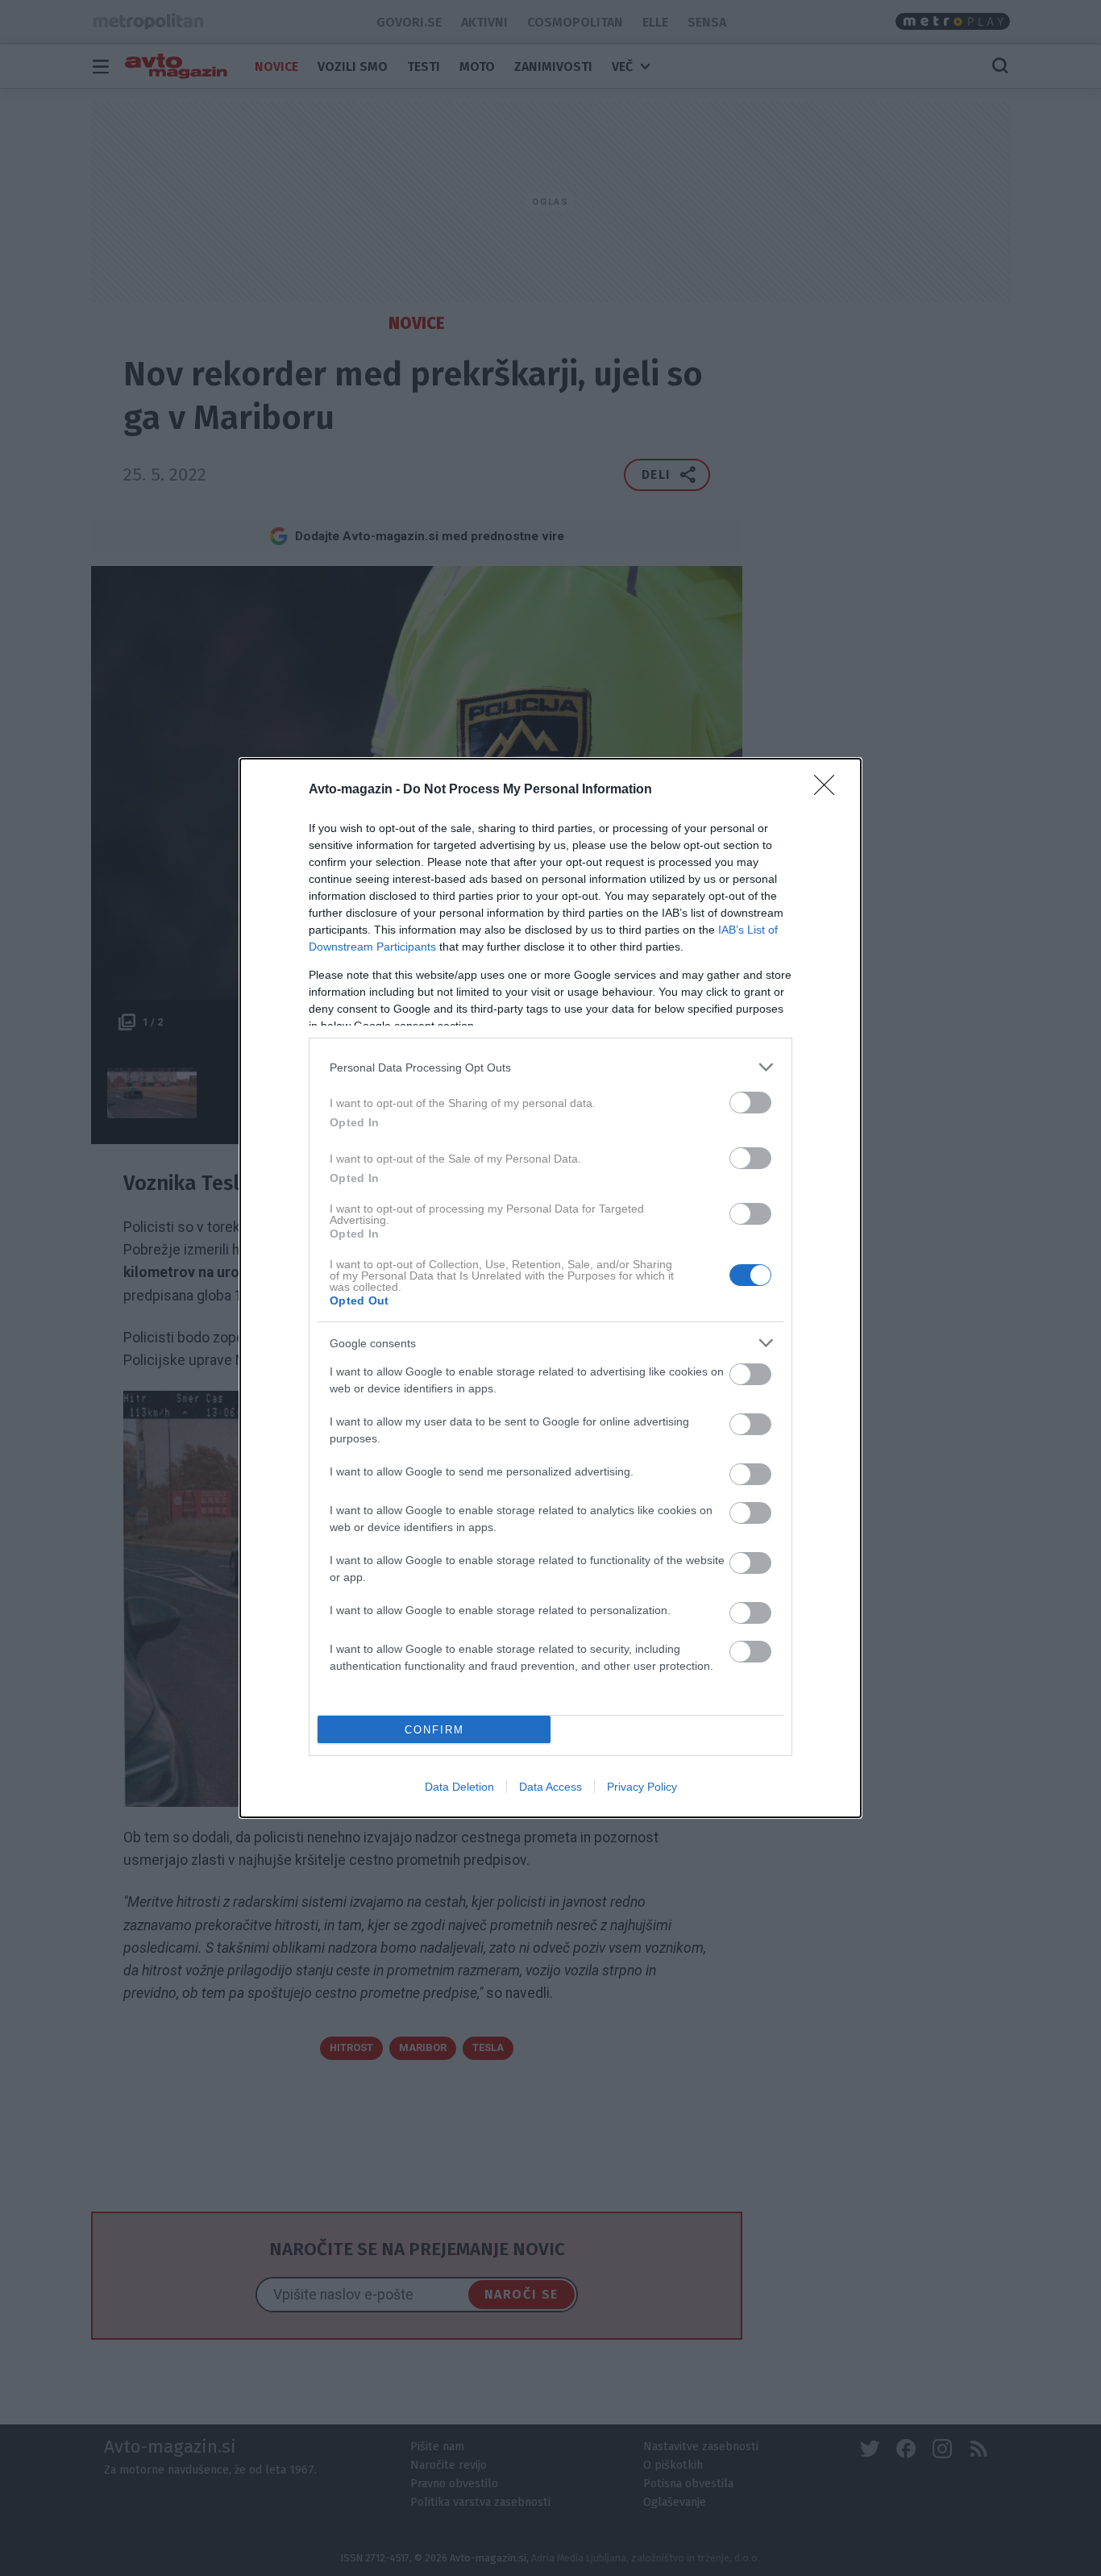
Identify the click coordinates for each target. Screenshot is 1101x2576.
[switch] (750, 1103)
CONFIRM (434, 1730)
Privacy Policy (642, 1787)
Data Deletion (459, 1787)
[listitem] (550, 1067)
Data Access (550, 1787)
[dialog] (550, 1288)
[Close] (829, 790)
